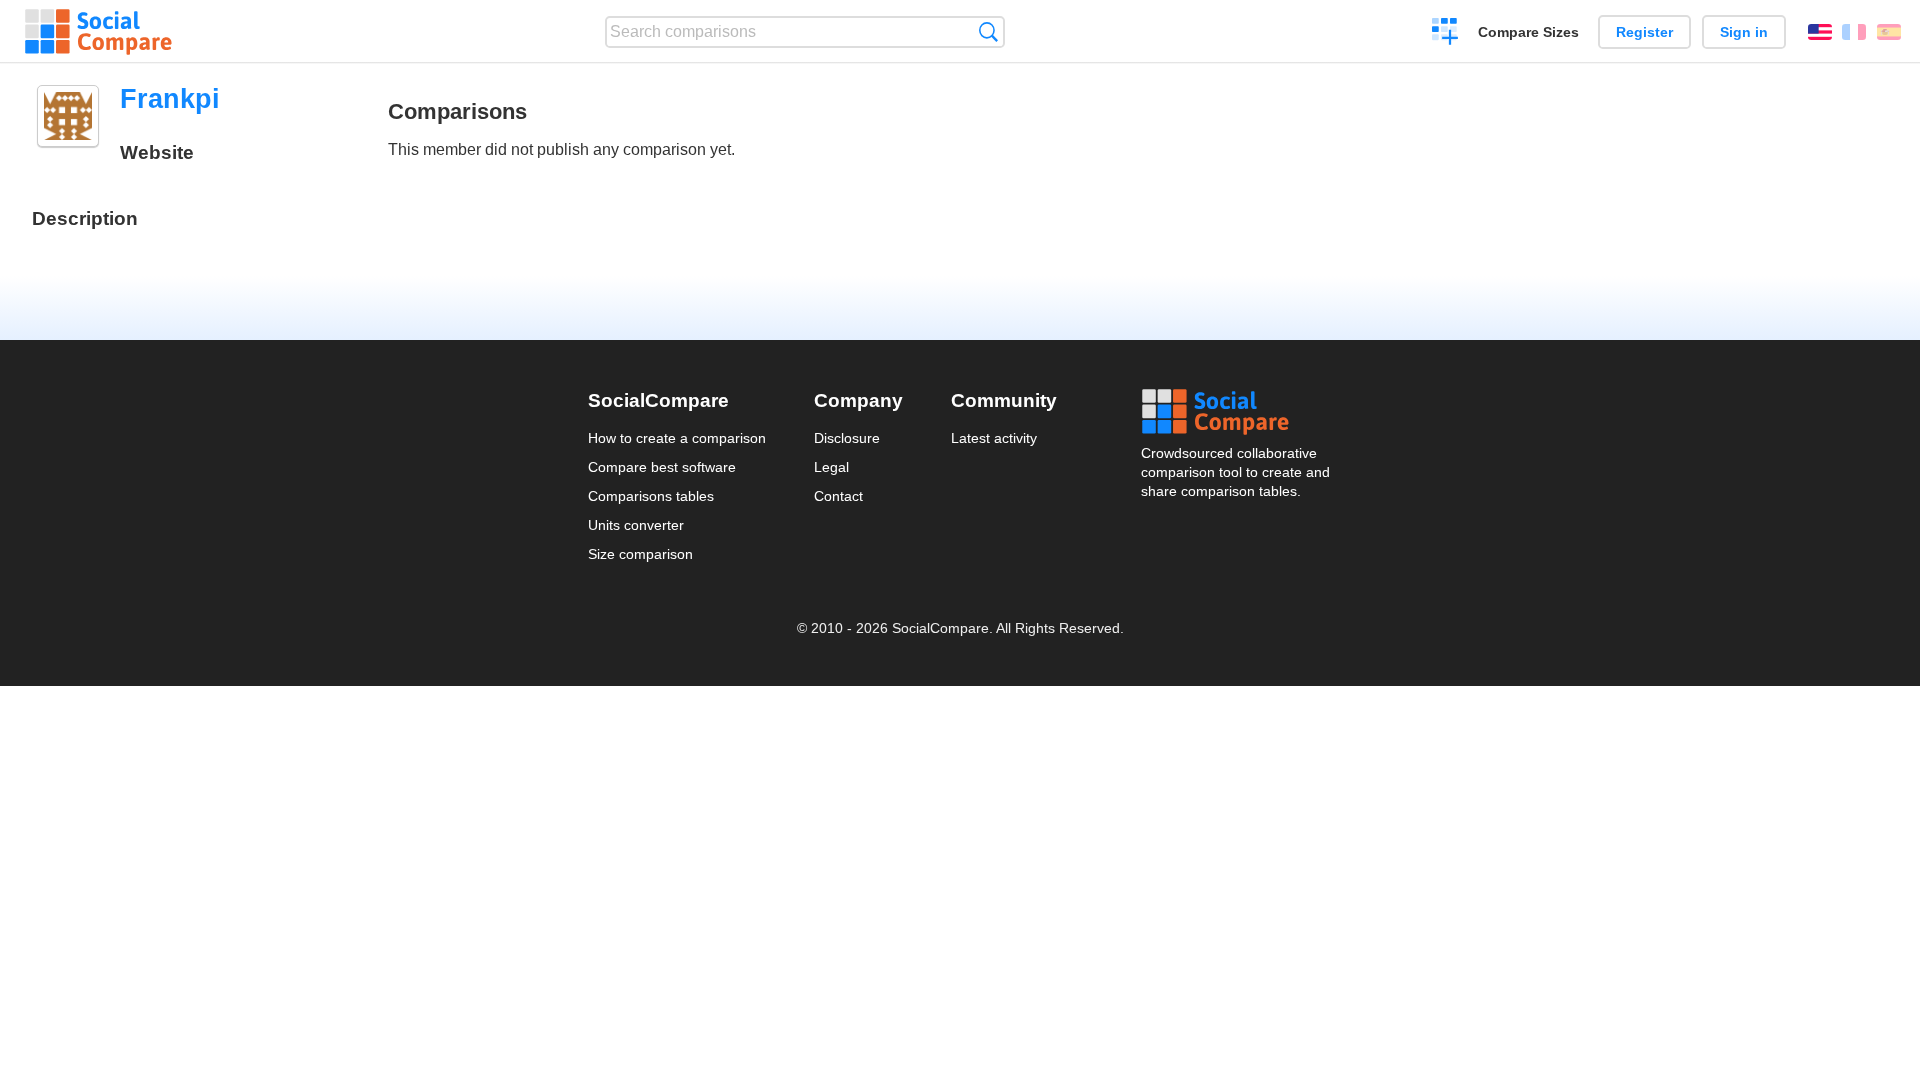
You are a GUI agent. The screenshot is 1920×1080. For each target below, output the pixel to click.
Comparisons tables (651, 496)
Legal (831, 467)
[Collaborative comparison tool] (98, 32)
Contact (838, 496)
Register (1644, 32)
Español (1889, 32)
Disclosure (847, 438)
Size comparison (640, 554)
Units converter (636, 525)
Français (1854, 32)
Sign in (1744, 32)
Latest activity (994, 438)
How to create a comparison (677, 438)
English (1820, 32)
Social (1237, 412)
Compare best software (662, 467)
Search (988, 31)
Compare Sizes (1528, 32)
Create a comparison (1445, 34)
